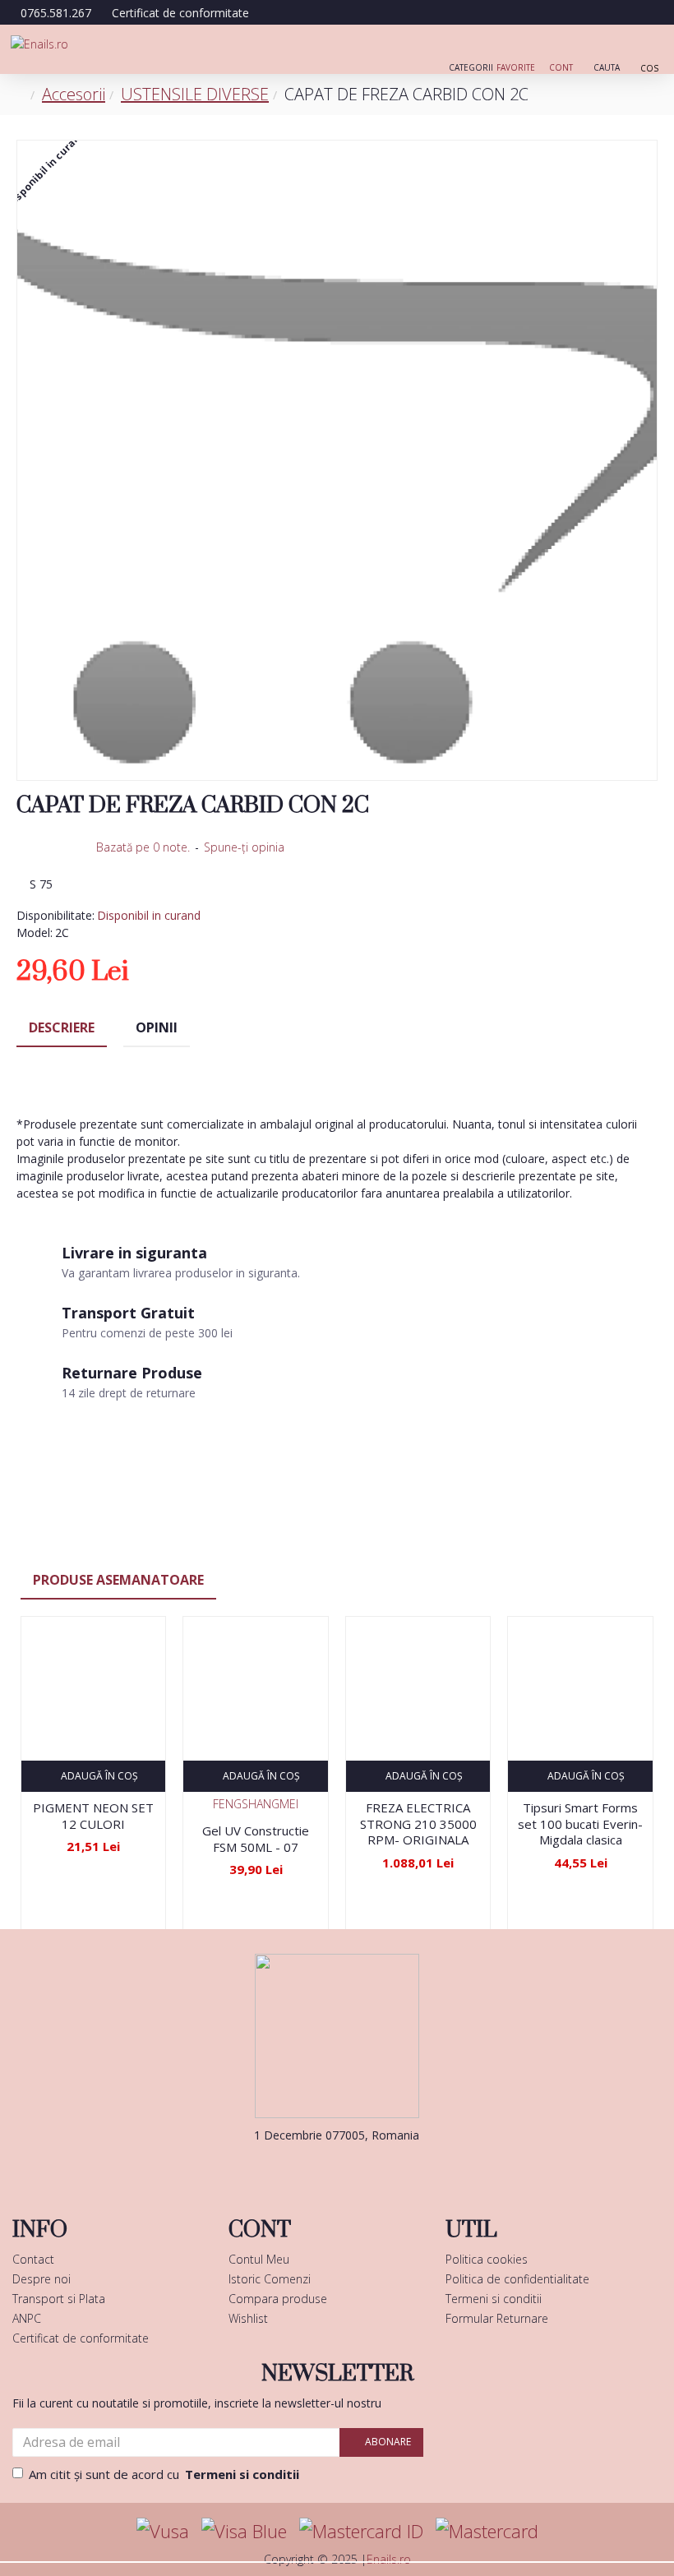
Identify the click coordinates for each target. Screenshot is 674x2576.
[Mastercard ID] (361, 2531)
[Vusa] (163, 2531)
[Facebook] (312, 2168)
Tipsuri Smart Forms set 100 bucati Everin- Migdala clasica (580, 1824)
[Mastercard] (487, 2531)
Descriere (62, 1027)
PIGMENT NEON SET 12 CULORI (93, 1816)
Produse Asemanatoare (118, 1580)
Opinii (157, 1027)
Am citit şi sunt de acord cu (164, 2474)
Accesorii (74, 94)
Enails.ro (389, 2559)
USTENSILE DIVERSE (195, 94)
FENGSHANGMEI (256, 1804)
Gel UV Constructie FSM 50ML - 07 (256, 1839)
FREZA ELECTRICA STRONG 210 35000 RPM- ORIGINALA (418, 1824)
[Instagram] (362, 2168)
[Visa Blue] (244, 2531)
